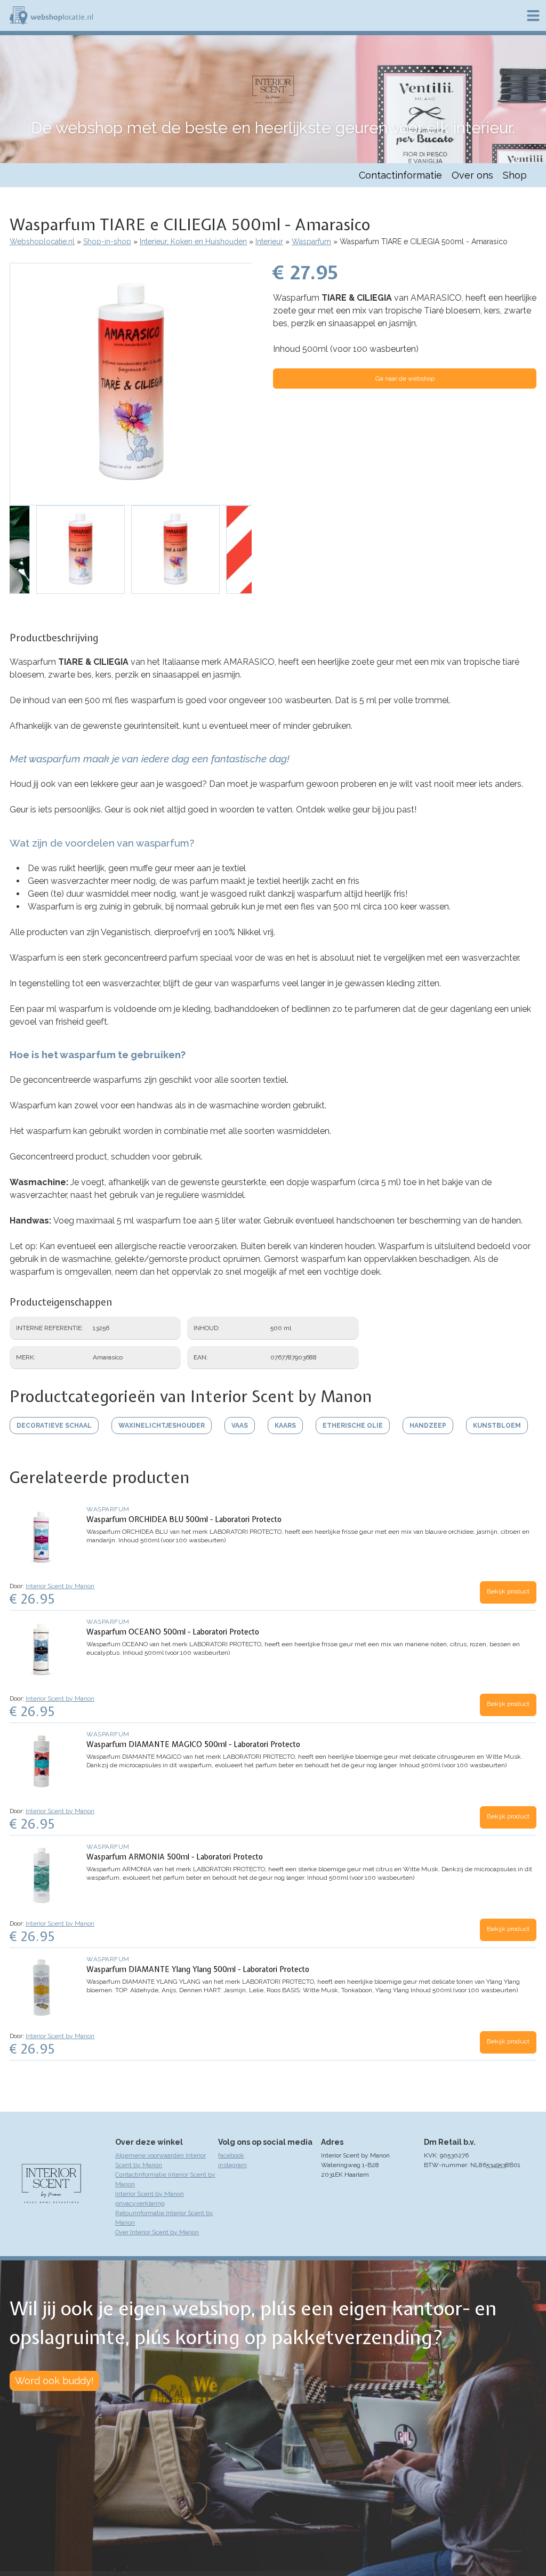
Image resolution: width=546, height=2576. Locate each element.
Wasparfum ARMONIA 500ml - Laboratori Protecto (175, 1857)
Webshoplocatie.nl (42, 241)
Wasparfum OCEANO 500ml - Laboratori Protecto (173, 1632)
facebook (231, 2155)
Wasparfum (311, 241)
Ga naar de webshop (405, 379)
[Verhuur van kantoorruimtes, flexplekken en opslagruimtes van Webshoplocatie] (51, 15)
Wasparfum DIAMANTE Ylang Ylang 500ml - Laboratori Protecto (198, 1969)
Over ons (472, 175)
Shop (515, 175)
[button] (131, 384)
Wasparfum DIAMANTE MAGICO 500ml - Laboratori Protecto (193, 1744)
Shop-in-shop (107, 241)
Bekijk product (508, 1591)
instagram (232, 2165)
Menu (533, 15)
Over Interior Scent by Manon (157, 2232)
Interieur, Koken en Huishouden (193, 241)
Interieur (269, 241)
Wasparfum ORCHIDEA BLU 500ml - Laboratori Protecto (184, 1519)
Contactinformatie (400, 175)
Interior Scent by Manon (60, 1586)
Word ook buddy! (54, 2381)
